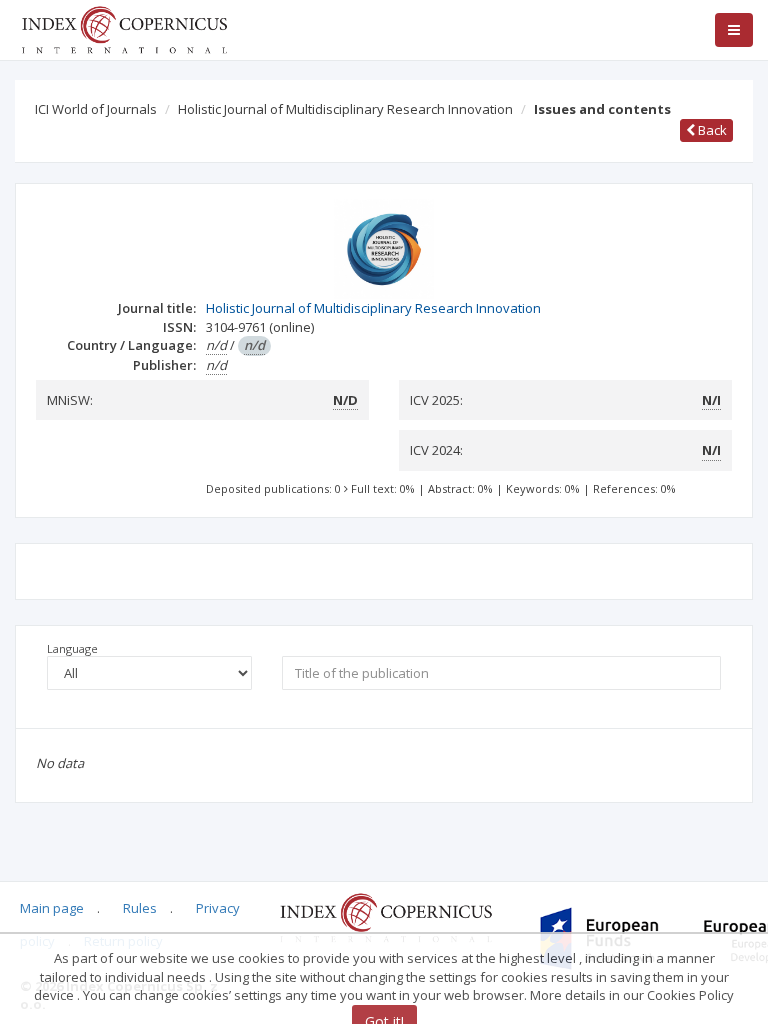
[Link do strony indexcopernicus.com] (385, 917)
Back (711, 130)
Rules (140, 908)
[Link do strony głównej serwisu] (124, 28)
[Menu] (734, 30)
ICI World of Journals (96, 109)
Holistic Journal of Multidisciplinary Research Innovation (345, 109)
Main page (52, 908)
